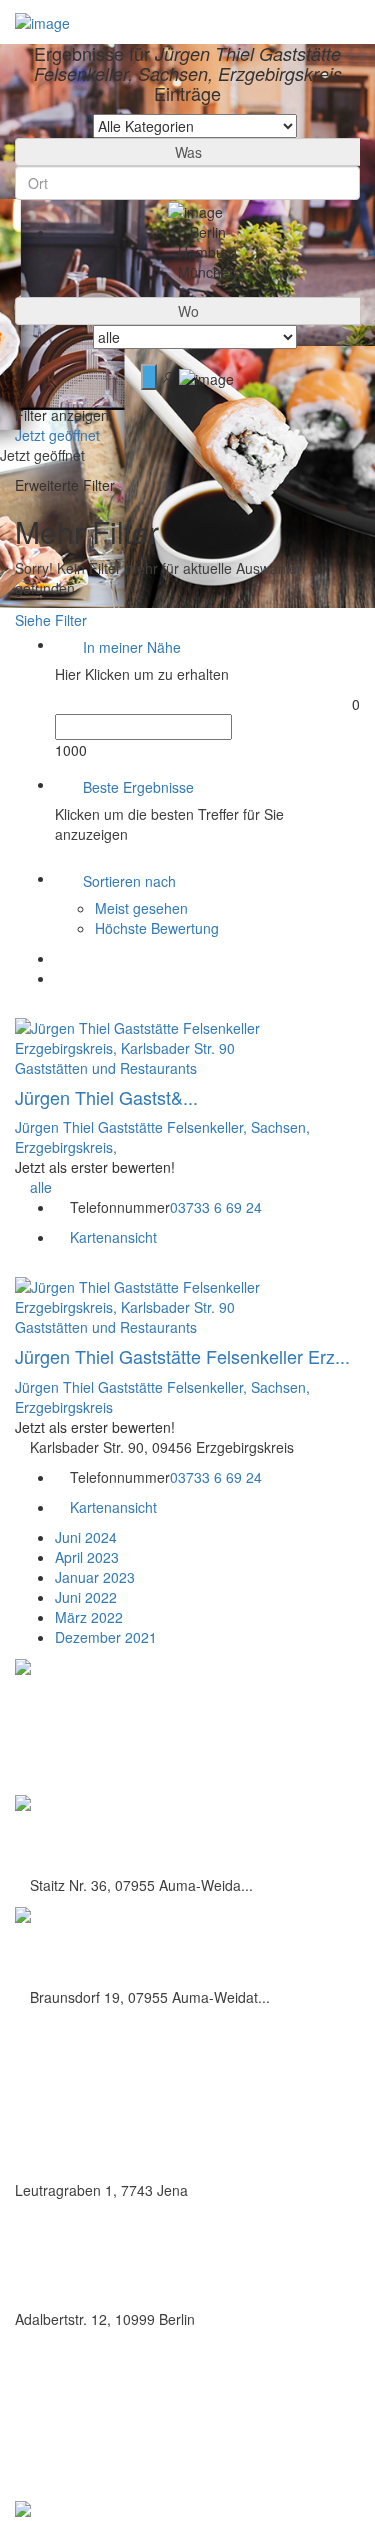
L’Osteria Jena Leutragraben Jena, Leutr (175, 2159)
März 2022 (89, 1617)
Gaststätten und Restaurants (106, 1068)
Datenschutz (109, 2413)
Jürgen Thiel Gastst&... (106, 1097)
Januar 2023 (95, 1577)
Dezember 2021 (106, 1637)
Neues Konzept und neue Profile (166, 2457)
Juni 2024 (86, 1537)
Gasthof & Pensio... (92, 1834)
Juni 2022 (86, 1597)
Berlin (33, 2260)
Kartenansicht (111, 1237)
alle (41, 1187)
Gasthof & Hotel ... (88, 1946)
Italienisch (46, 2130)
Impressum (106, 2435)
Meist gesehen (141, 908)
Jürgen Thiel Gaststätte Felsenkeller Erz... (182, 1356)
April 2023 (87, 1557)
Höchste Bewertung (157, 928)
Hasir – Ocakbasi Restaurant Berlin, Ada (176, 2289)
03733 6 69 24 (216, 1207)
